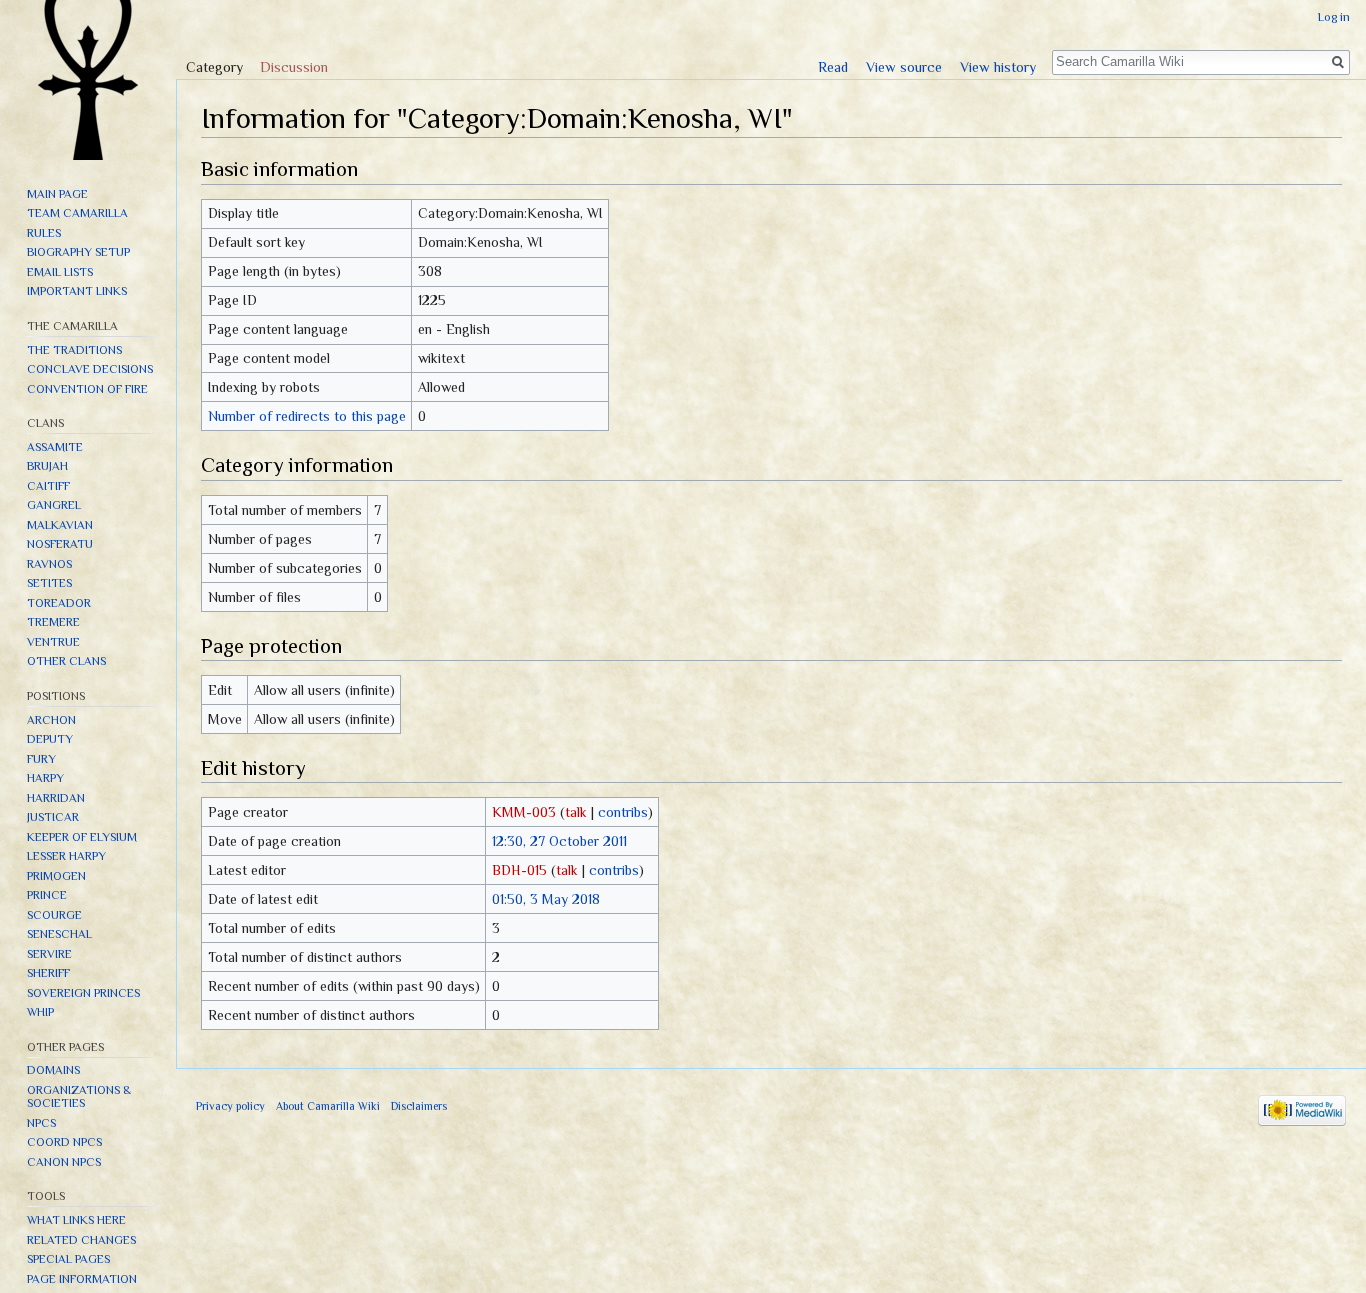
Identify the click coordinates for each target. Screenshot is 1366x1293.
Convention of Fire (87, 389)
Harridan (56, 798)
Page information (82, 1279)
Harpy (45, 778)
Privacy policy (230, 1106)
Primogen (56, 876)
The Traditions (74, 350)
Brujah (47, 466)
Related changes (81, 1240)
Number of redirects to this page (307, 416)
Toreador (59, 603)
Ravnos (49, 564)
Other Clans (66, 661)
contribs (623, 812)
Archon (51, 720)
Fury (41, 759)
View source (904, 67)
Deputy (50, 739)
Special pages (68, 1259)
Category (214, 67)
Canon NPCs (64, 1162)
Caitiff (48, 486)
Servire (49, 954)
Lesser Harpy (66, 856)
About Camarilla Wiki (328, 1106)
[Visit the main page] (88, 80)
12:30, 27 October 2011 (559, 841)
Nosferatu (60, 544)
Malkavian (60, 525)
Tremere (53, 622)
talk (576, 812)
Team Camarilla (77, 213)
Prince (47, 895)
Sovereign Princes (83, 993)
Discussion (294, 67)
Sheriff (48, 973)
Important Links (77, 291)
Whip (40, 1012)
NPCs (41, 1123)
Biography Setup (78, 252)
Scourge (54, 915)
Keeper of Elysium (82, 837)
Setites (49, 583)
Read (833, 67)
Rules (44, 233)
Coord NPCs (64, 1142)
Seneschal (59, 934)
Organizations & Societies (79, 1097)
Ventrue (53, 642)
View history (998, 67)
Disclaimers (419, 1106)
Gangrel (54, 505)
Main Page (57, 194)
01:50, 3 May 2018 (546, 899)
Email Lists (60, 272)
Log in (1334, 17)
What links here (76, 1220)
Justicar (53, 817)
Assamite (55, 447)
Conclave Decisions (90, 369)
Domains (53, 1070)
